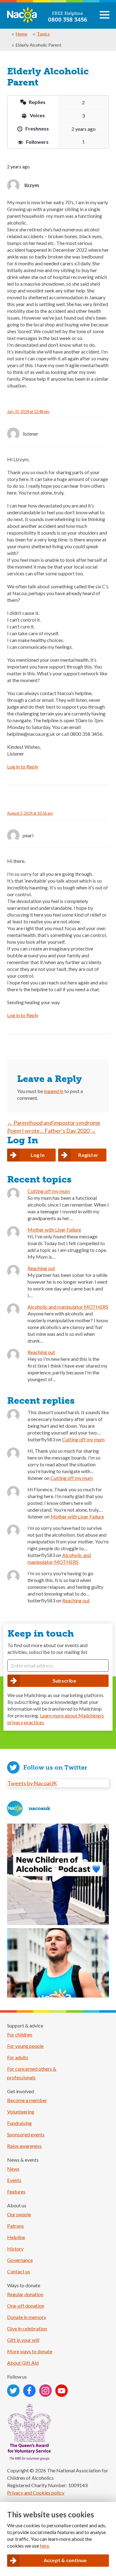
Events (14, 2180)
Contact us (19, 2271)
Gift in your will (23, 2340)
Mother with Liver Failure (54, 1230)
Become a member (27, 2100)
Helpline (16, 2237)
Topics (43, 34)
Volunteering (21, 2112)
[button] (105, 17)
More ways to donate (30, 2351)
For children (20, 2034)
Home (21, 34)
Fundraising (19, 2123)
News (13, 2169)
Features (16, 2191)
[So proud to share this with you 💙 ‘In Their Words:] (58, 1874)
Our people (19, 2214)
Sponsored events (26, 2134)
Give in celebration (27, 2328)
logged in (54, 1091)
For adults (18, 2057)
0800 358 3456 (68, 20)
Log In (38, 1155)
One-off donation (26, 2306)
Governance (20, 2260)
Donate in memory (27, 2317)
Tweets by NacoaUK (32, 1783)
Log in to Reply (23, 766)
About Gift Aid (23, 2363)
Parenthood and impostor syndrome (54, 1123)
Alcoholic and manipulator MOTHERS (68, 1307)
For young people (25, 2046)
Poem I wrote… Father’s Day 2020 (52, 1131)
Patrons (15, 2226)
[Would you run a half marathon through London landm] (58, 1979)
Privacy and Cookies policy (36, 2493)
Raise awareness (24, 2146)
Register (88, 1155)
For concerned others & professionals (32, 2073)
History (15, 2249)
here (45, 2546)
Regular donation (25, 2294)
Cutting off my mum (49, 1191)
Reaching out (41, 1268)
